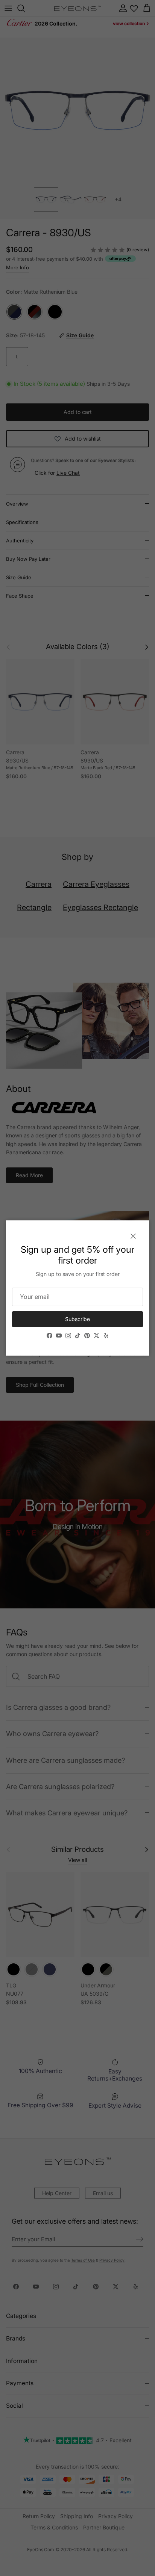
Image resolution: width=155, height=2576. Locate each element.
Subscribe (77, 1319)
